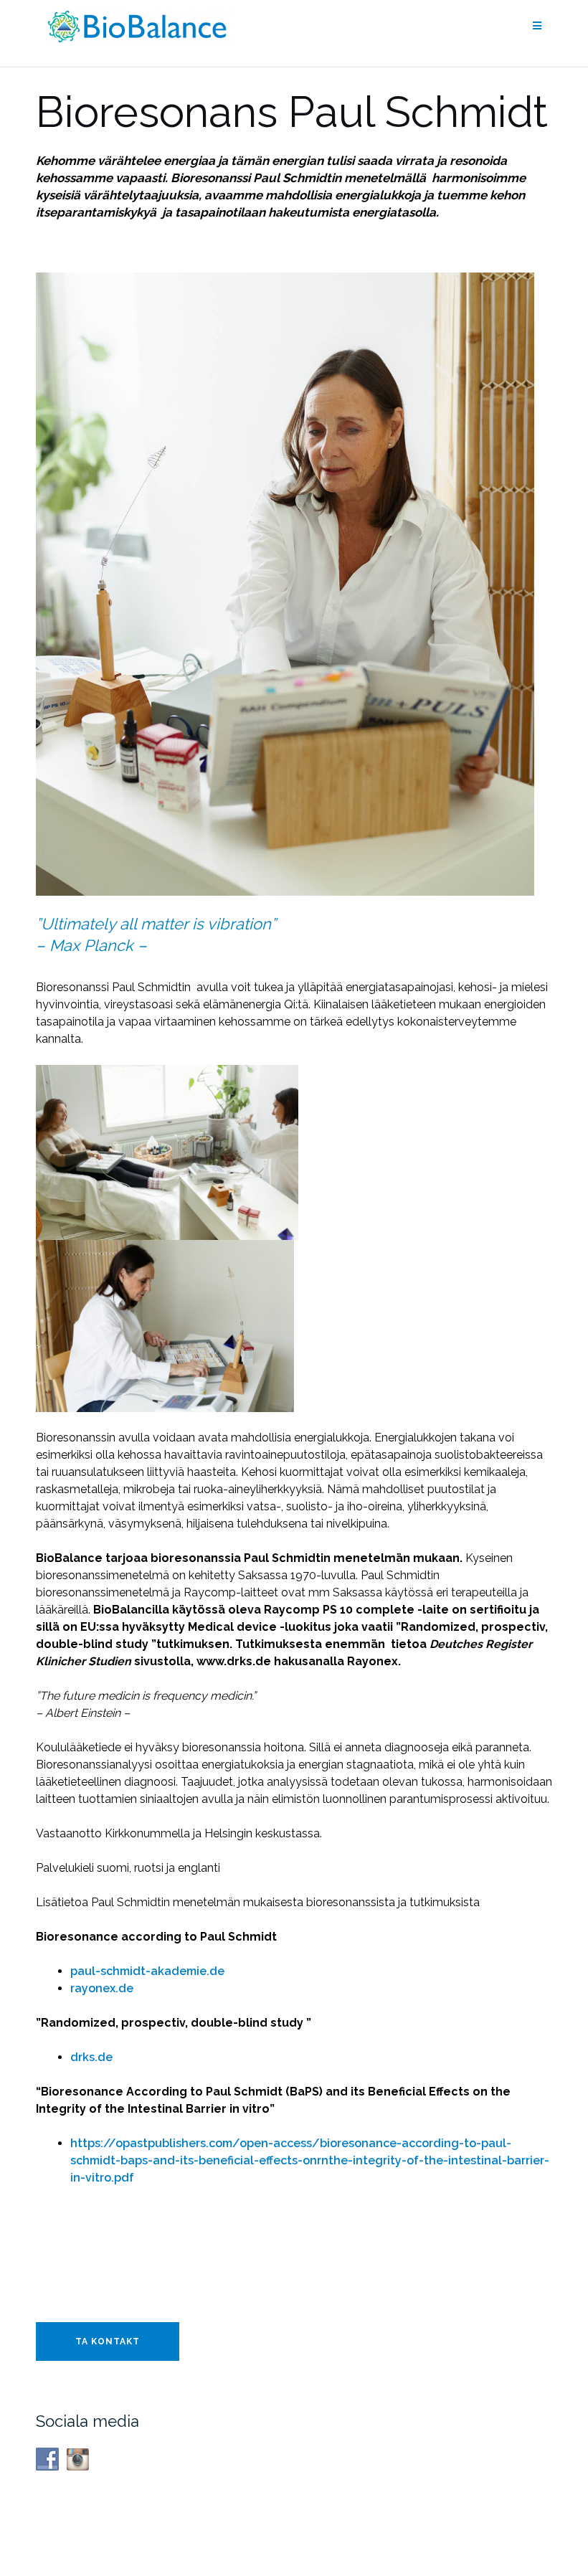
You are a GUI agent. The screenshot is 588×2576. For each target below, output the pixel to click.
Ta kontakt (108, 2341)
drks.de (91, 2057)
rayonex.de (102, 1988)
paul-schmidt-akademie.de (147, 1971)
